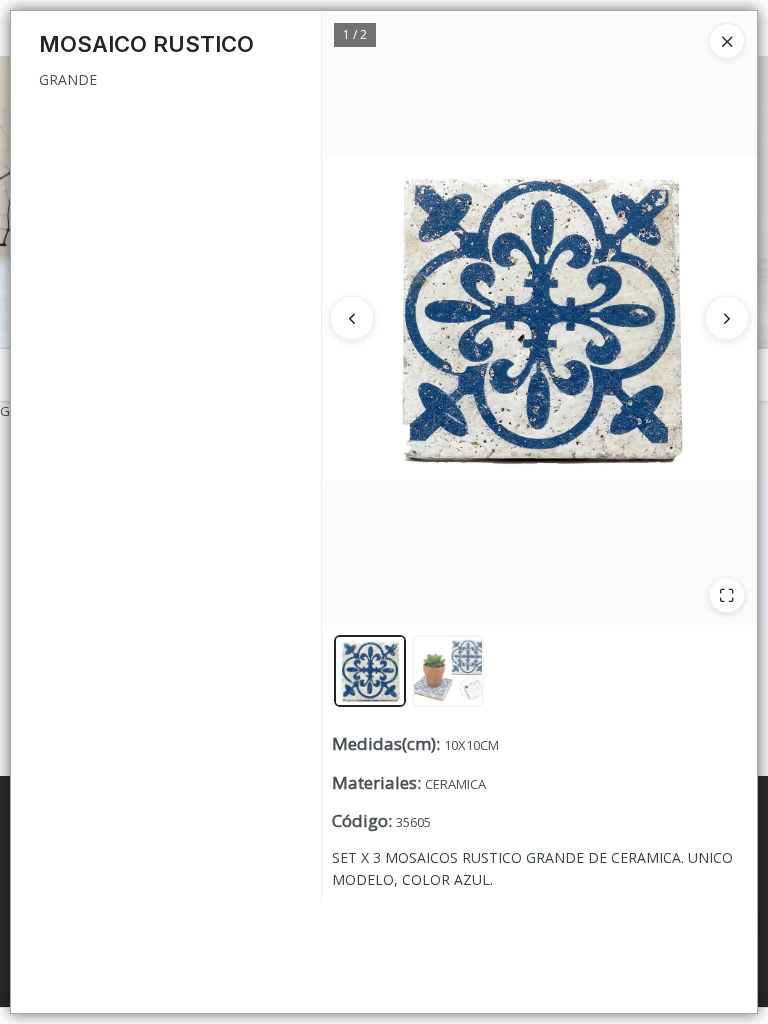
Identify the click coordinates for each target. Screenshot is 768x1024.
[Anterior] (352, 318)
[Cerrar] (727, 41)
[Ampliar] (727, 595)
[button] (370, 671)
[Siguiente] (727, 318)
